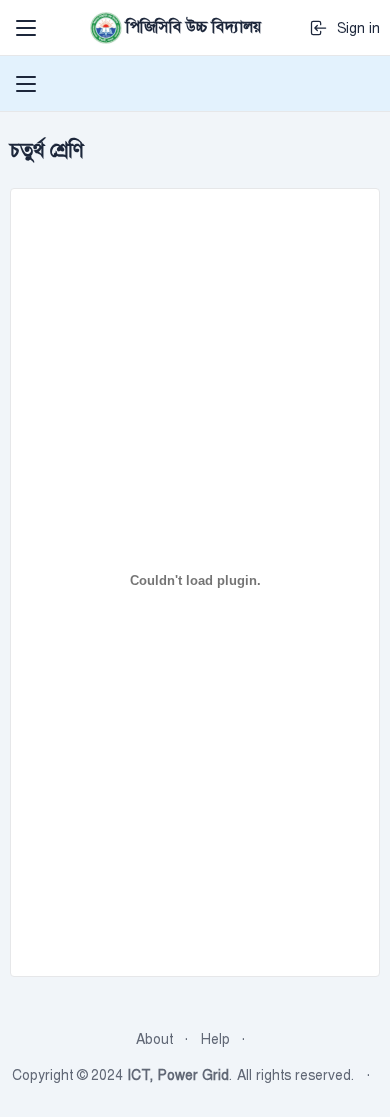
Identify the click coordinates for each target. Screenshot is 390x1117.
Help (215, 1039)
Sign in (354, 28)
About (154, 1039)
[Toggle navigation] (26, 28)
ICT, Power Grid (178, 1075)
